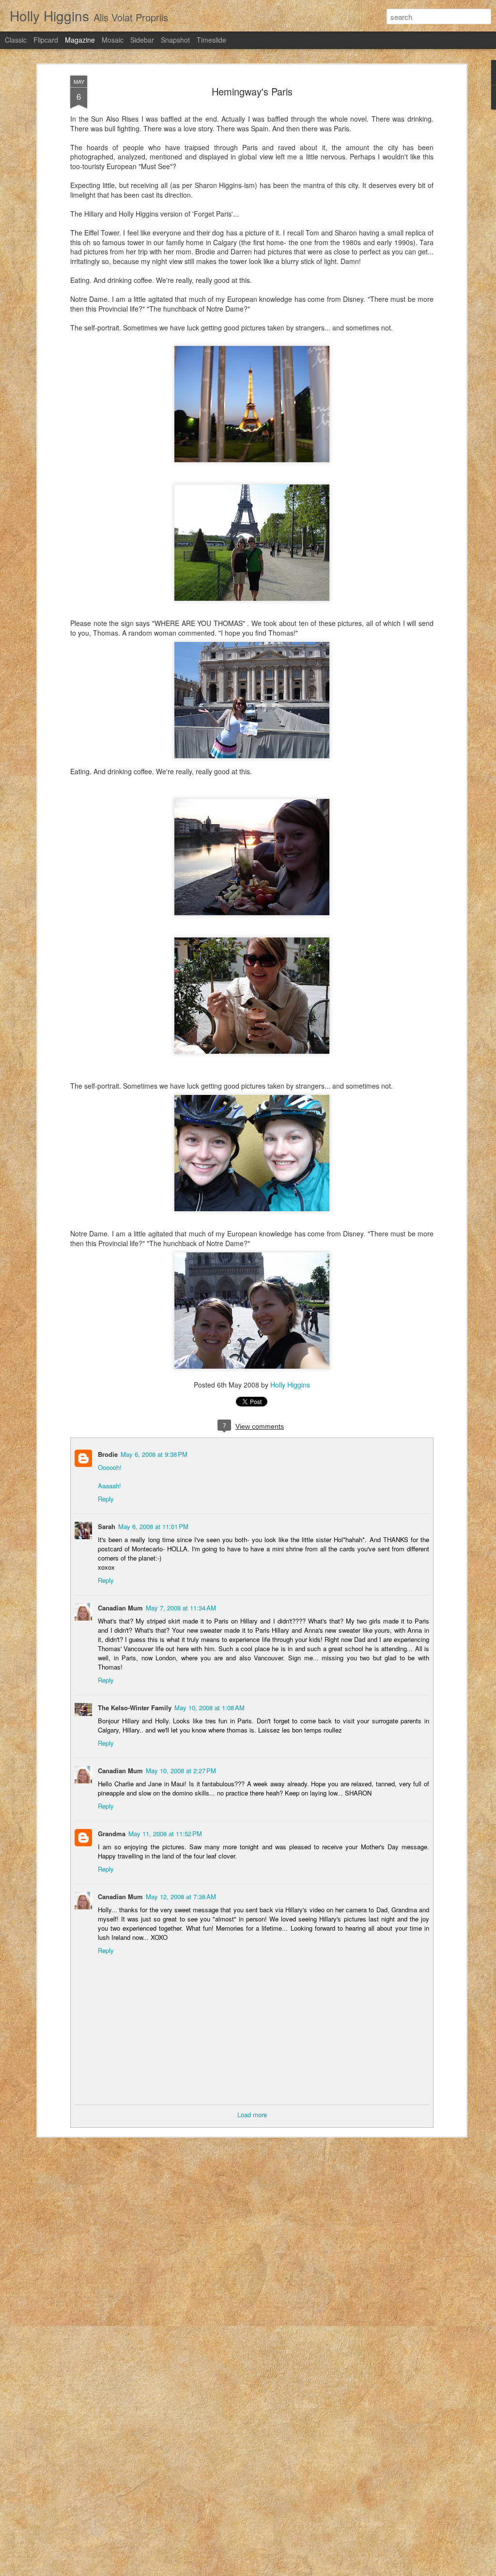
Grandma (112, 1834)
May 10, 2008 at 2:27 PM (181, 1771)
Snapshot (175, 40)
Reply (106, 1499)
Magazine (80, 40)
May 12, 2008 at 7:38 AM (181, 1897)
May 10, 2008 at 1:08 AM (209, 1708)
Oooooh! (110, 1467)
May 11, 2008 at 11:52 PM (165, 1834)
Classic (16, 40)
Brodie (108, 1454)
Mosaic (113, 40)
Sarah (107, 1526)
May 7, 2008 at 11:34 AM (181, 1608)
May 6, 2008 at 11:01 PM (153, 1526)
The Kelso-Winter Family (135, 1708)
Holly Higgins (290, 1385)
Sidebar (142, 40)
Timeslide (211, 40)
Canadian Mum (120, 1608)
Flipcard (46, 40)
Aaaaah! (109, 1486)
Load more (252, 2115)
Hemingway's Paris (252, 91)
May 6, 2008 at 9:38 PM (154, 1454)
